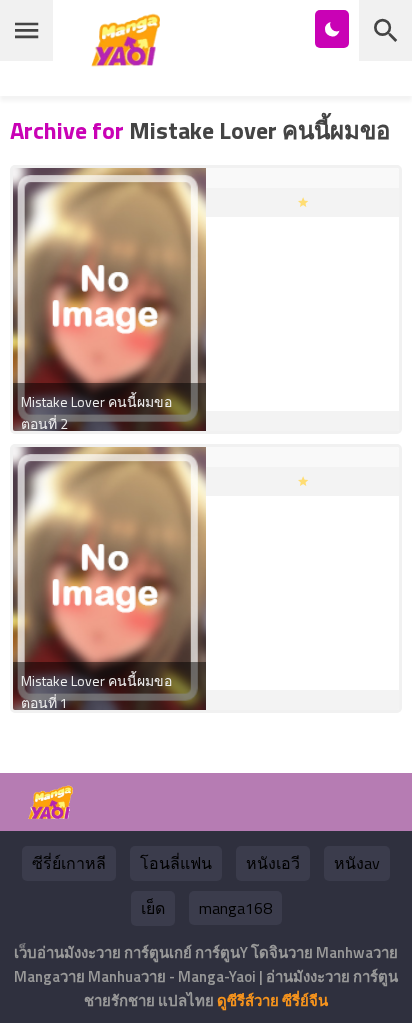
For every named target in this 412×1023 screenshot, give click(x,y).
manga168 (235, 908)
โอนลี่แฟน (176, 863)
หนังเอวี (273, 863)
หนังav (357, 863)
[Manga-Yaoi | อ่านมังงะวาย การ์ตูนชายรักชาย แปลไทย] (131, 58)
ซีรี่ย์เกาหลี (69, 863)
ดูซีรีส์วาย (248, 1000)
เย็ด (153, 908)
